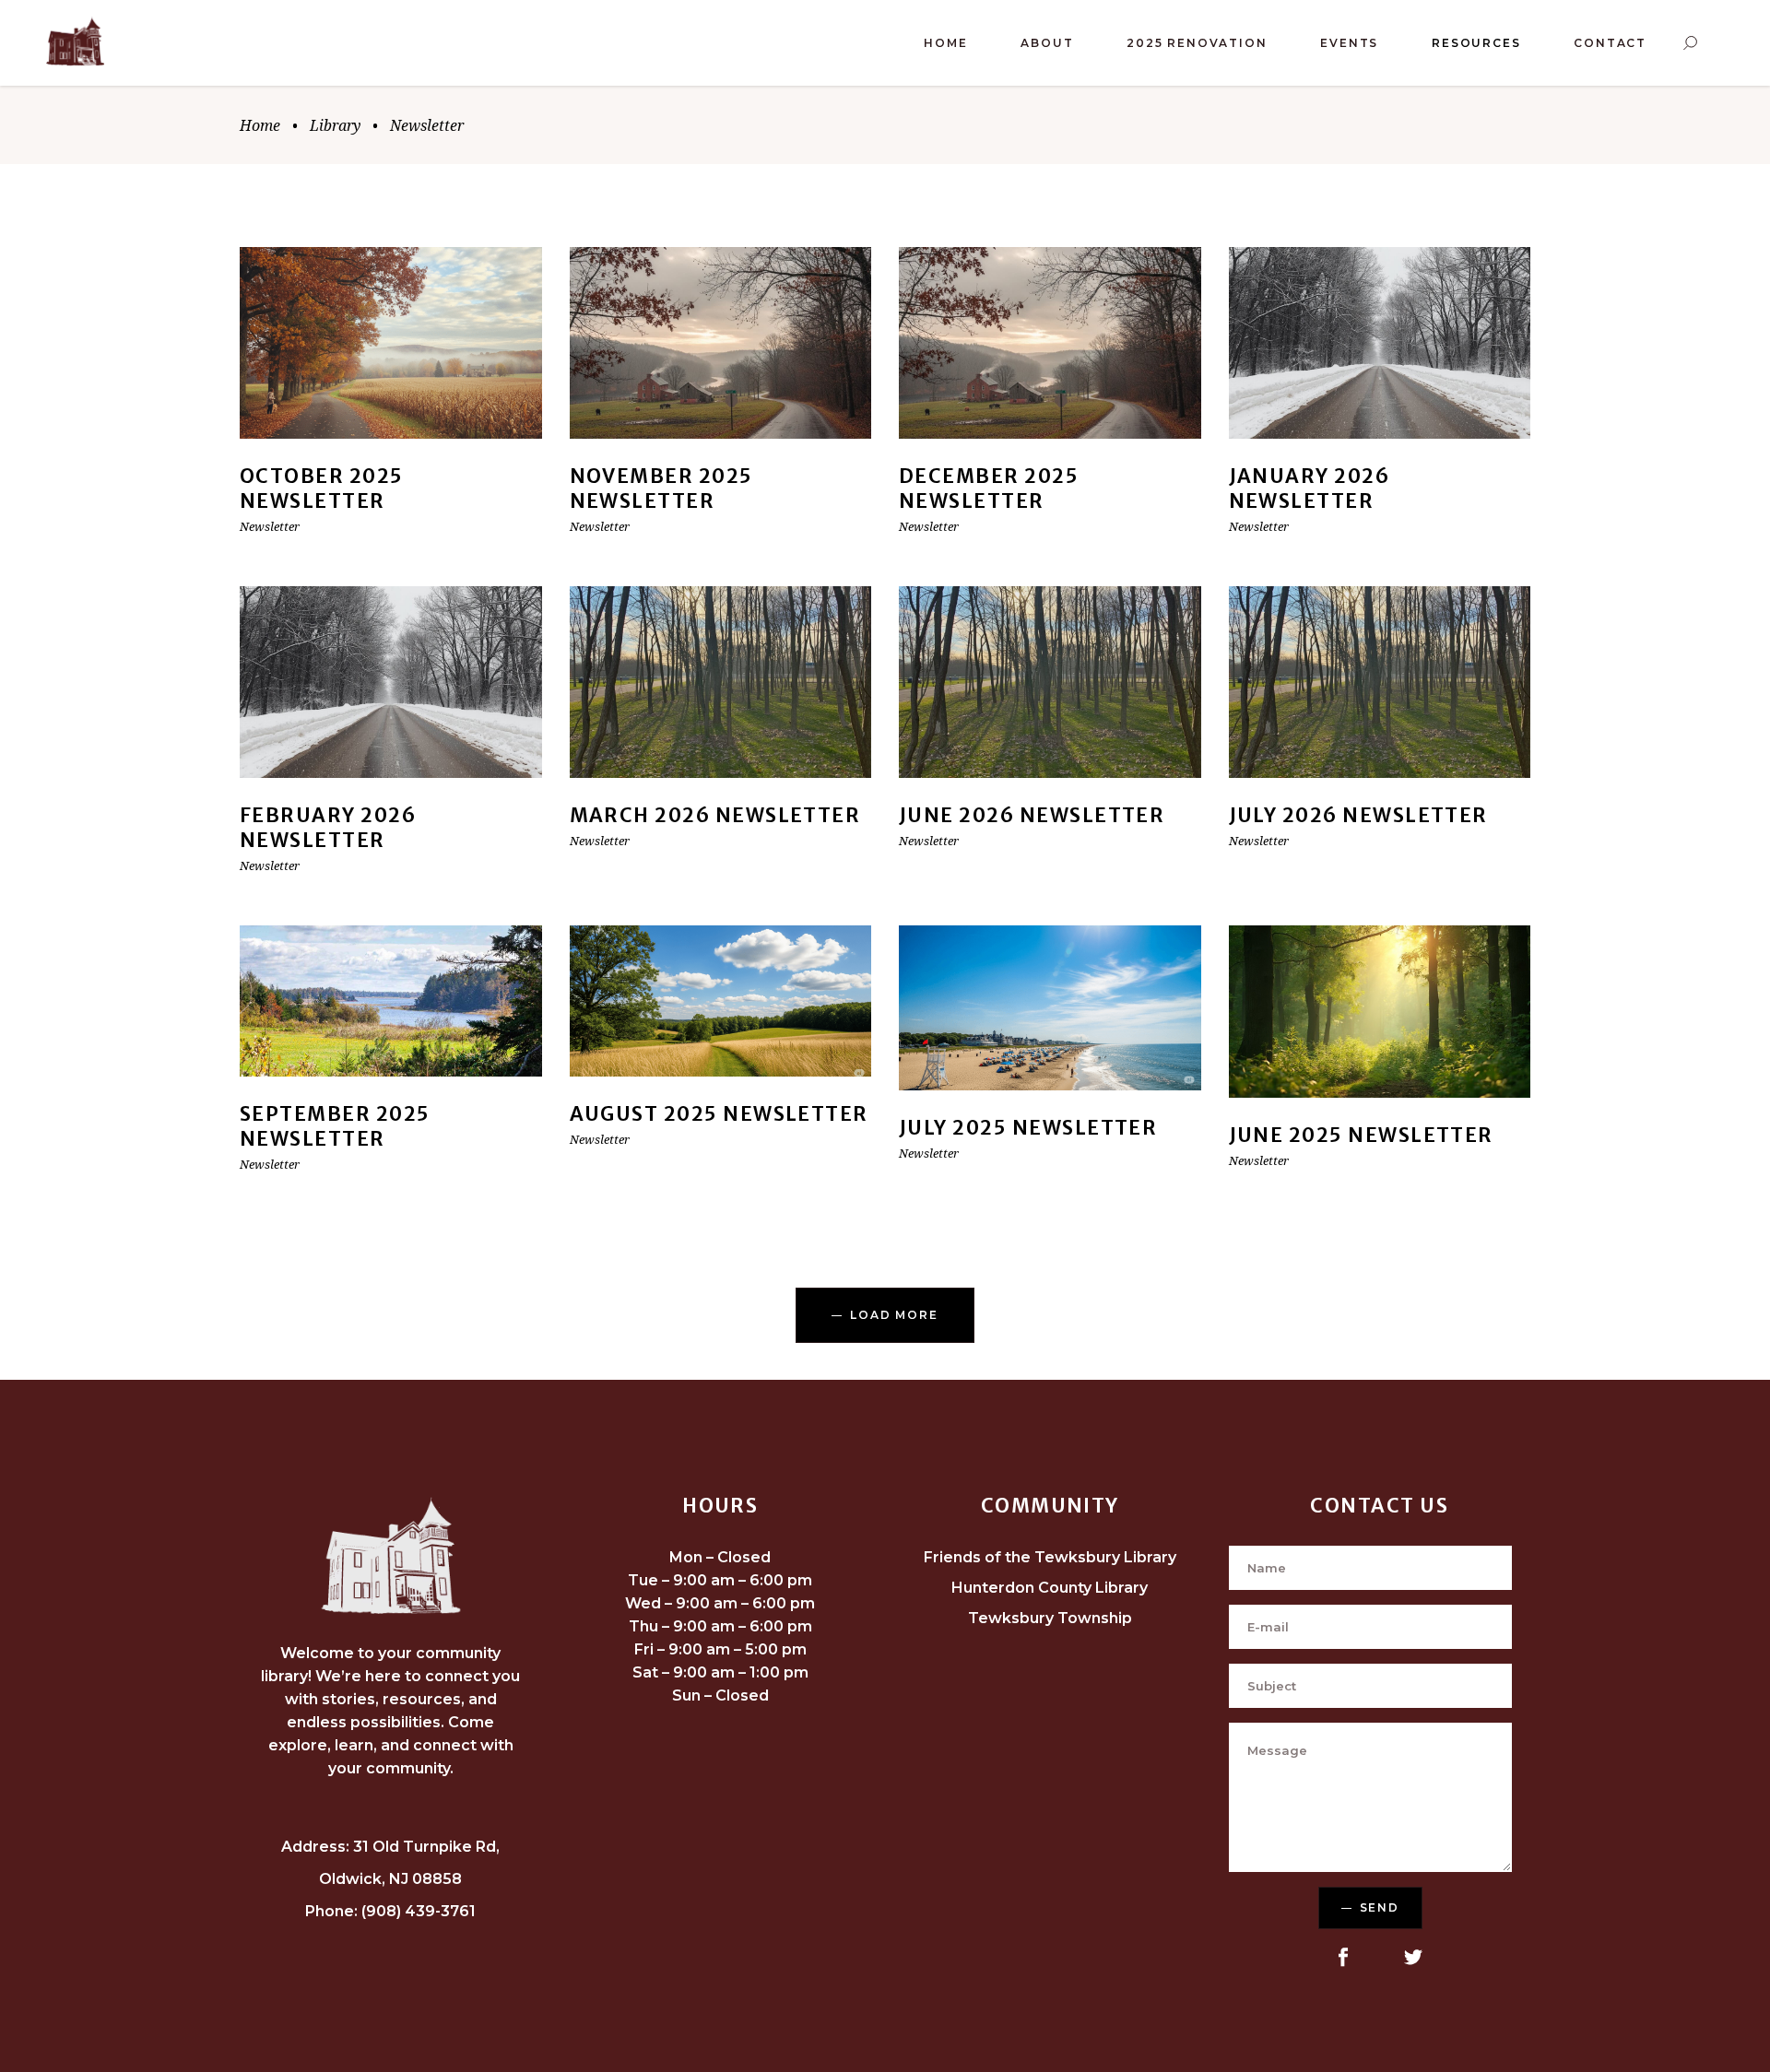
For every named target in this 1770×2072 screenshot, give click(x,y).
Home (260, 125)
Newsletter (270, 526)
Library (335, 125)
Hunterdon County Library (1050, 1588)
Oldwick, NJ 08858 (390, 1879)
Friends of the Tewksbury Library (1050, 1557)
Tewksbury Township (1050, 1618)
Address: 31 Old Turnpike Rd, (390, 1847)
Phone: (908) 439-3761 (390, 1911)
